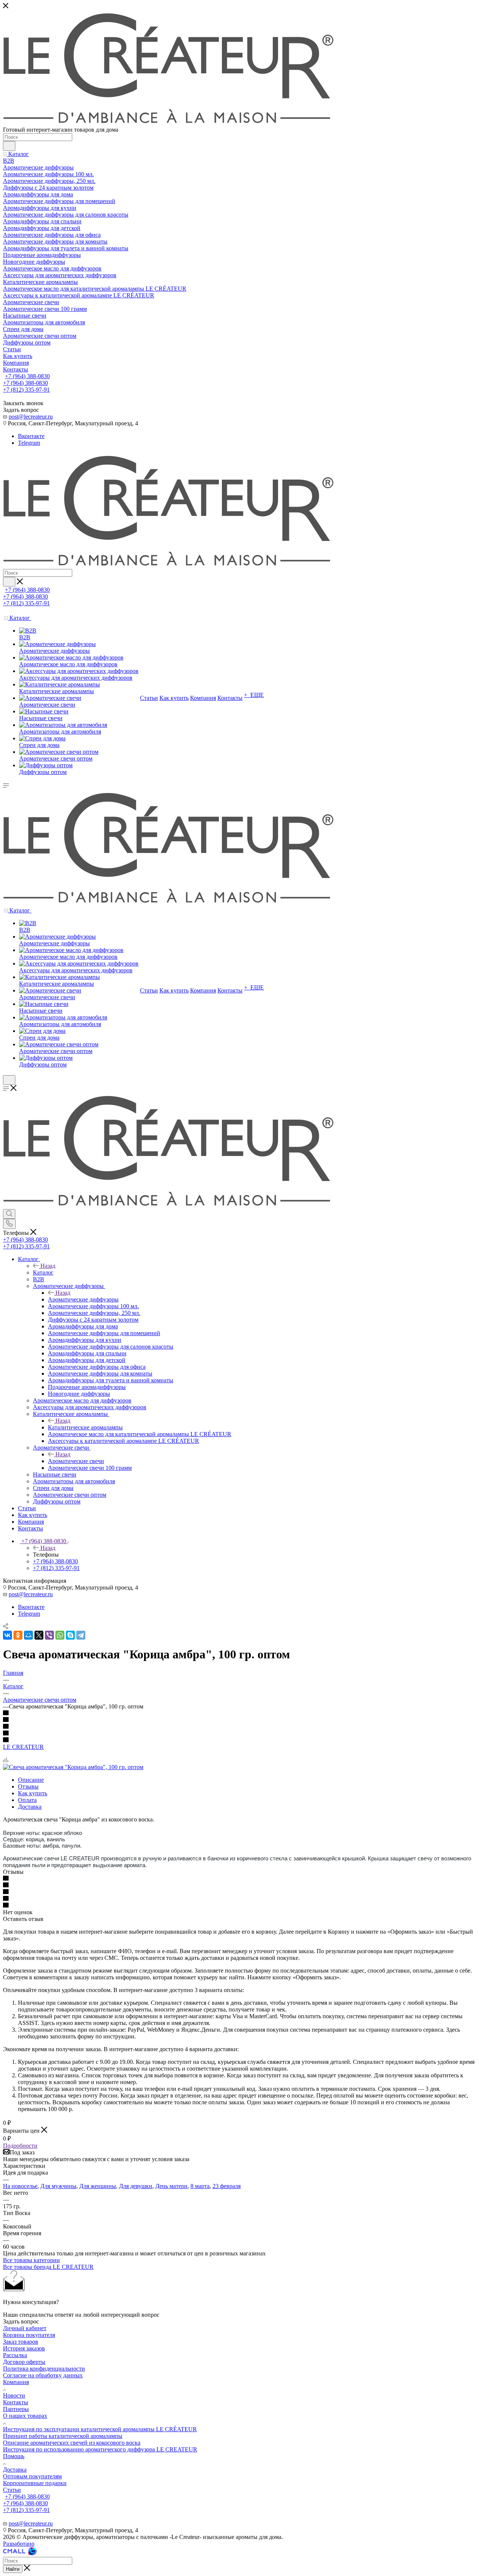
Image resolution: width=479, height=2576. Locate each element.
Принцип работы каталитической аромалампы (63, 2436)
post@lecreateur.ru (31, 417)
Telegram (29, 443)
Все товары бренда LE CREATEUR (48, 2267)
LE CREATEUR (23, 1747)
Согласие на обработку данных (43, 2375)
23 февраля (227, 2186)
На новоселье (20, 2186)
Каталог (43, 1272)
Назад (48, 1266)
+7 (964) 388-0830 (27, 376)
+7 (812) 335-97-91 (26, 390)
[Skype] (70, 1635)
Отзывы (28, 1786)
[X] (39, 1635)
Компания (16, 2382)
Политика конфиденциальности (44, 2369)
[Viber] (49, 1635)
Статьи (12, 2490)
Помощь (14, 2456)
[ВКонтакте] (7, 1635)
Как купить (33, 1793)
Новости (14, 2396)
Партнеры (16, 2409)
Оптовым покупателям (32, 2476)
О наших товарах (25, 2416)
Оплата (27, 1800)
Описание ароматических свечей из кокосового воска (72, 2443)
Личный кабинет (25, 2328)
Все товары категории (31, 2260)
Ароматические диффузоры (83, 1299)
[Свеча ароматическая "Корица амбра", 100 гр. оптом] (73, 1767)
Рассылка (15, 2355)
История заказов (24, 2348)
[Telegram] (81, 1635)
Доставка (30, 1807)
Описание (31, 1780)
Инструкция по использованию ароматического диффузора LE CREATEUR (100, 2449)
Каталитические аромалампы (85, 1427)
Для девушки (136, 2186)
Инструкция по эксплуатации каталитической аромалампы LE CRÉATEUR (100, 2429)
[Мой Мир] (28, 1635)
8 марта (200, 2186)
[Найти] (9, 146)
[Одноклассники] (18, 1635)
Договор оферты (24, 2362)
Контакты (16, 2402)
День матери (171, 2186)
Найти (13, 2569)
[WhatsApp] (60, 1635)
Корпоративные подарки (35, 2483)
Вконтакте (31, 436)
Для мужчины (58, 2186)
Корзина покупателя (29, 2335)
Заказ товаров (21, 2342)
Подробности (20, 2146)
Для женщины (98, 2186)
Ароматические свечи (76, 1461)
